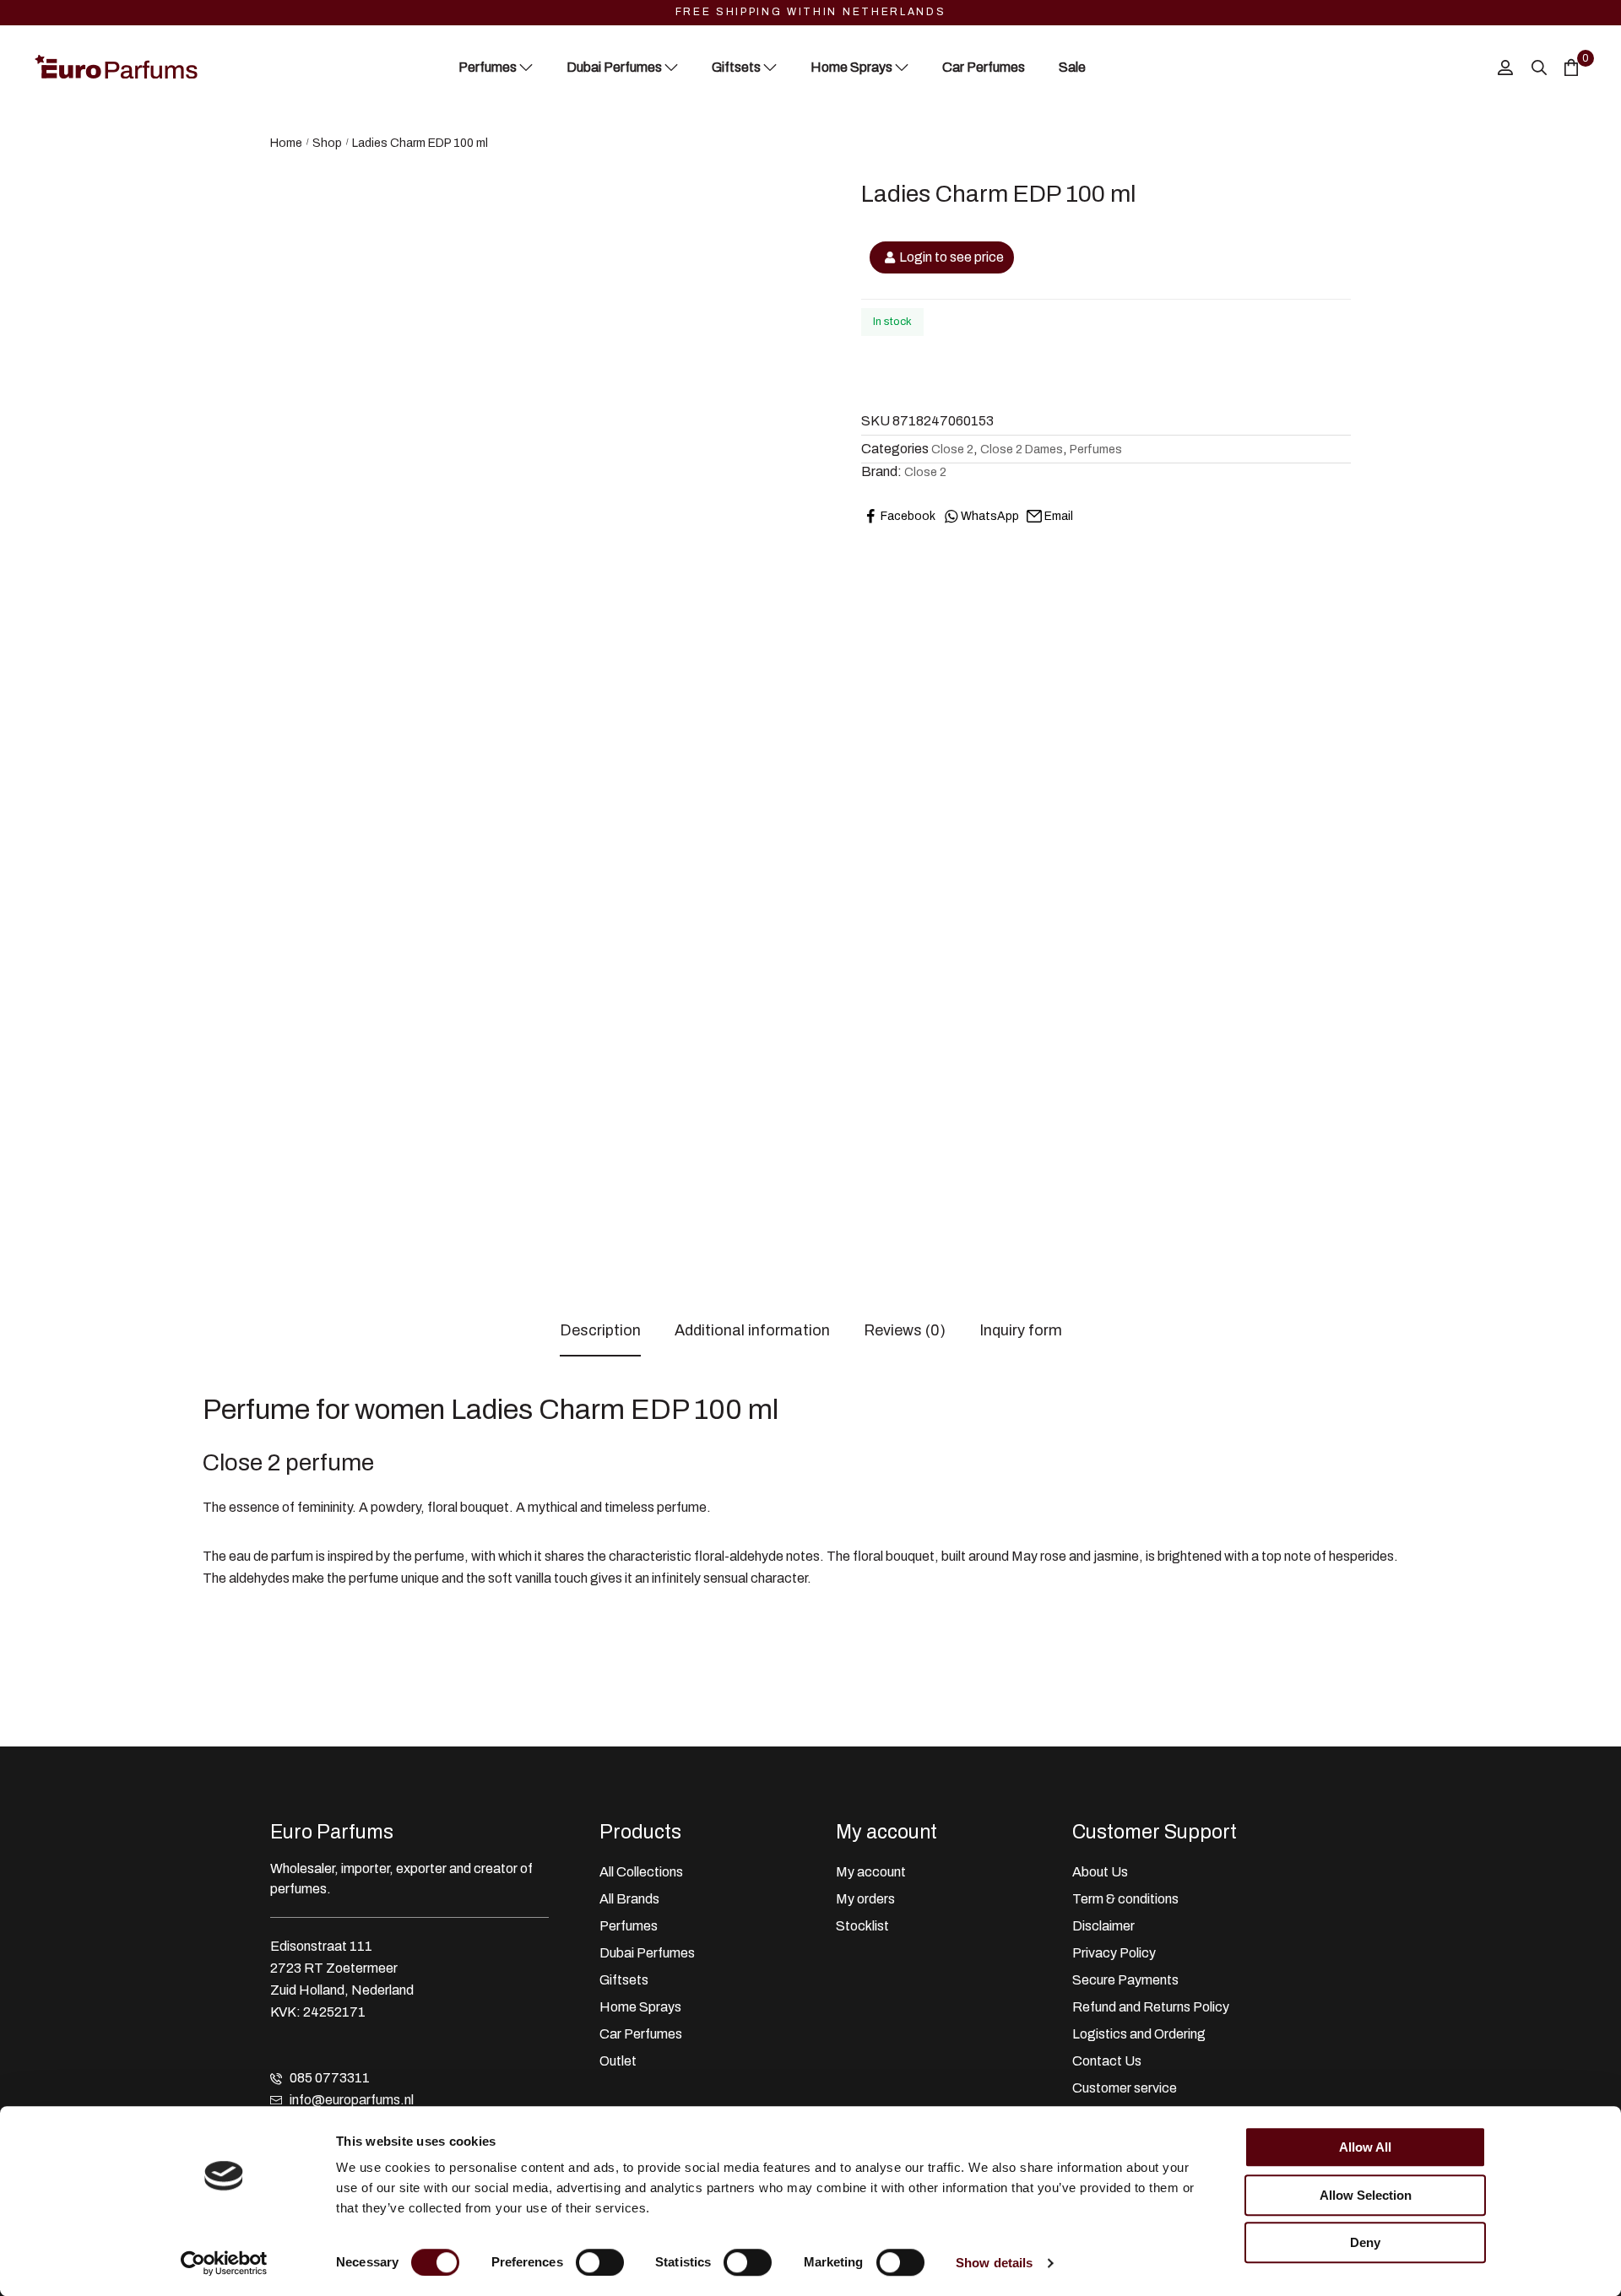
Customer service (1125, 2088)
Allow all (1365, 2147)
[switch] (600, 2262)
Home (286, 143)
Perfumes (1096, 449)
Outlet (618, 2061)
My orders (865, 1899)
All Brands (629, 1899)
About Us (1100, 1872)
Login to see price (951, 257)
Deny (1365, 2242)
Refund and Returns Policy (1151, 2007)
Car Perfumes (641, 2034)
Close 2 (952, 449)
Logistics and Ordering (1139, 2034)
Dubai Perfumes (647, 1953)
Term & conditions (1125, 1899)
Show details (994, 2263)
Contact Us (1107, 2061)
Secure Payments (1125, 1980)
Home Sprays (640, 2007)
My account (871, 1872)
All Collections (641, 1872)
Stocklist (862, 1926)
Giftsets (624, 1980)
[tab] (600, 1331)
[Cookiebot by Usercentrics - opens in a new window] (224, 2263)
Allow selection (1366, 2195)
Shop (327, 143)
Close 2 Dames (1022, 449)
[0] (1571, 67)
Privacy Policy (1114, 1953)
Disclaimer (1103, 1926)
